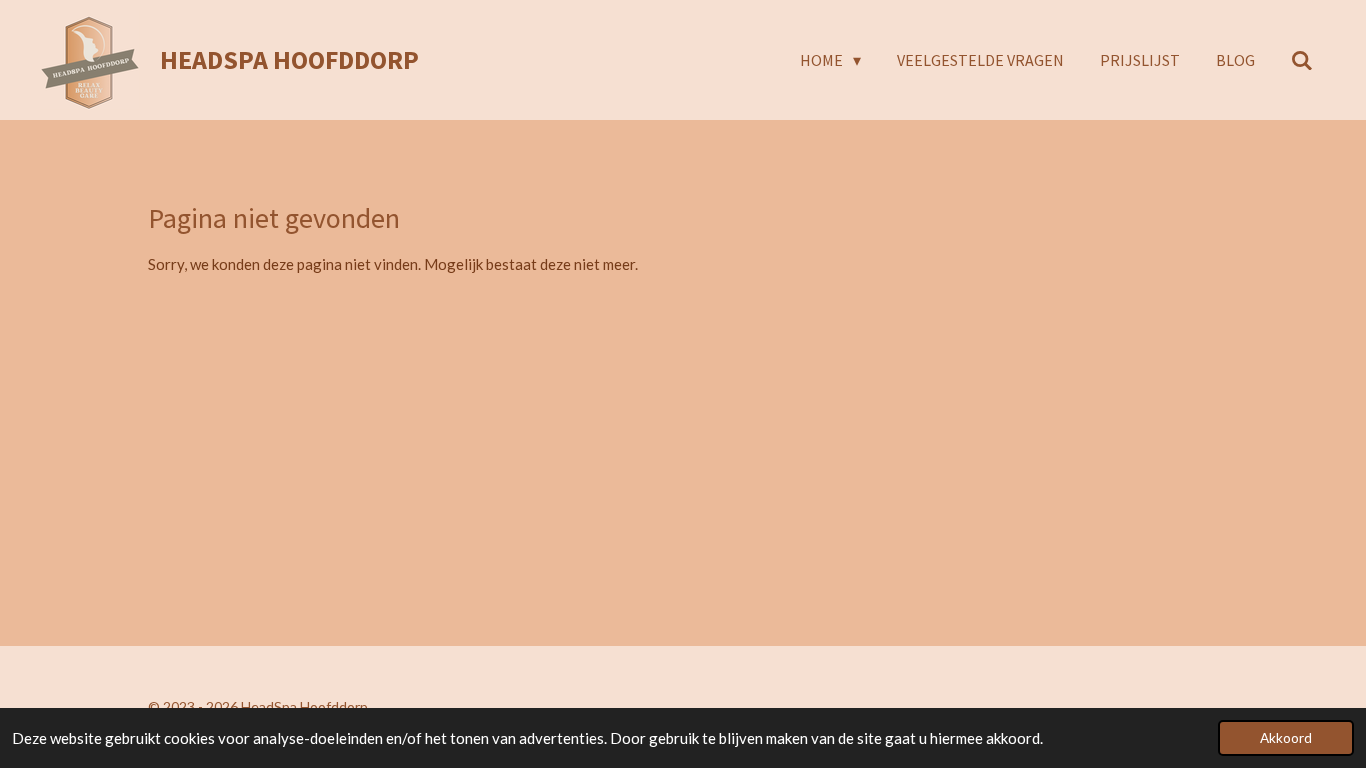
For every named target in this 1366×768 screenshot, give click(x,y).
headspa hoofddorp (289, 59)
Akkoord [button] (1286, 738)
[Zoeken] (1302, 60)
